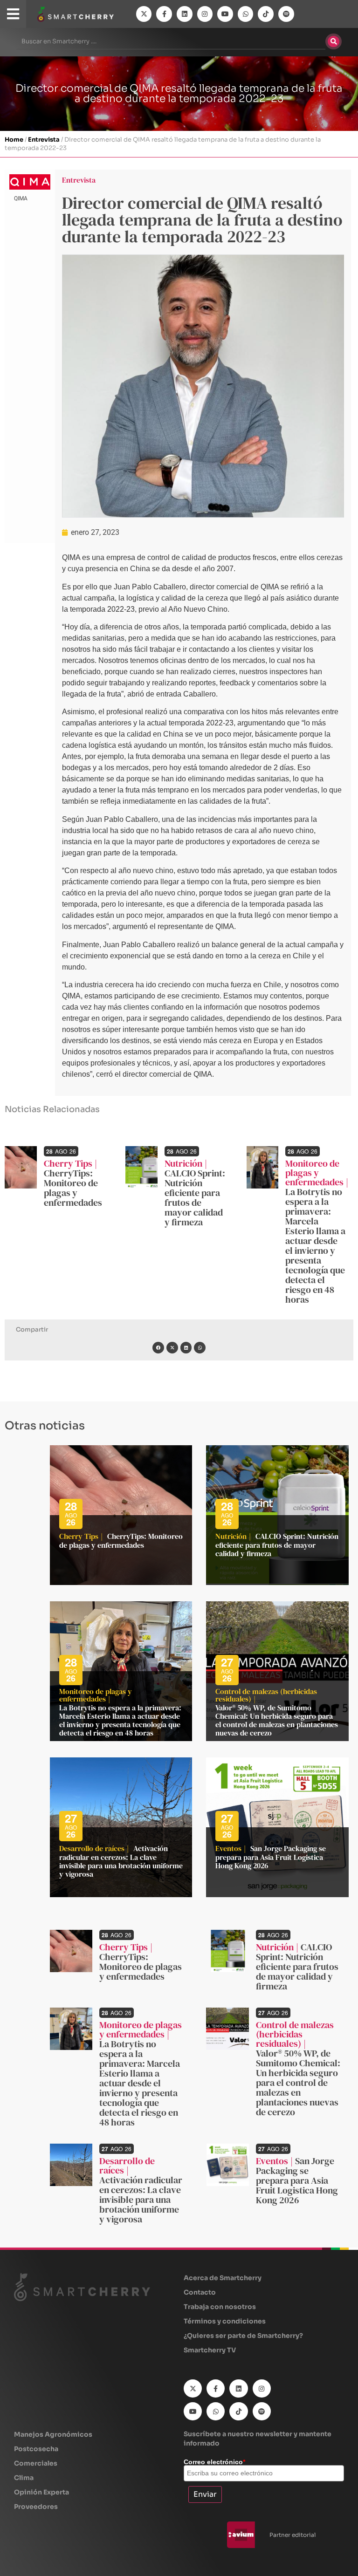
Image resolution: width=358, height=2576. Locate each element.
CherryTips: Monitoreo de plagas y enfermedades (73, 1188)
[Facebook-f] (164, 14)
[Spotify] (286, 14)
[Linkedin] (185, 14)
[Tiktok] (266, 14)
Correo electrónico (214, 2462)
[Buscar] (334, 41)
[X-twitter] (144, 14)
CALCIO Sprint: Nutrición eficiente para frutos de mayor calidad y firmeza (195, 1198)
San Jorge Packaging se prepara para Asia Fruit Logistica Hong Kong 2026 (271, 1857)
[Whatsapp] (246, 14)
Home (14, 140)
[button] (158, 1348)
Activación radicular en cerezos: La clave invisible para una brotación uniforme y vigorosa (121, 1861)
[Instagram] (205, 14)
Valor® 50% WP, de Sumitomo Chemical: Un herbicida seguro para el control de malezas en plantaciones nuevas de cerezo (277, 1720)
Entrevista (44, 140)
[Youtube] (225, 14)
